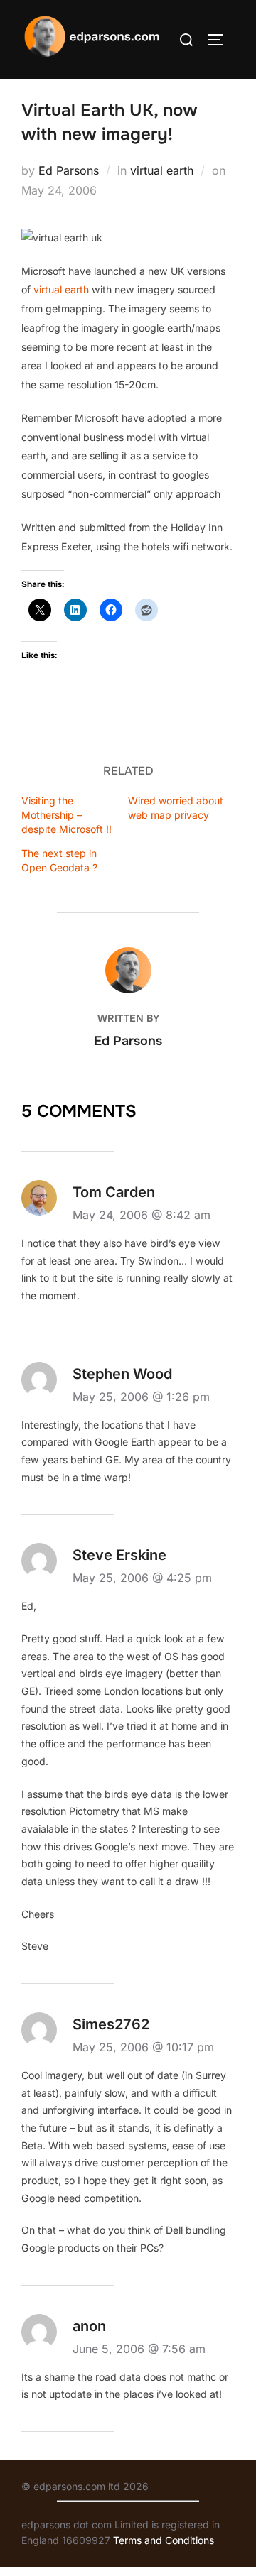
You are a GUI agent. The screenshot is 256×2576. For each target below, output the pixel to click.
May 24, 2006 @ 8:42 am (142, 1215)
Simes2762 (111, 2024)
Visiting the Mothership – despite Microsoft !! (66, 815)
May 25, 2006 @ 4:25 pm (142, 1578)
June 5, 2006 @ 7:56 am (139, 2349)
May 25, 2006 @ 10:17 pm (143, 2047)
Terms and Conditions (164, 2540)
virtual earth (162, 170)
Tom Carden (114, 1192)
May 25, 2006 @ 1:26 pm (141, 1397)
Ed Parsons (69, 170)
